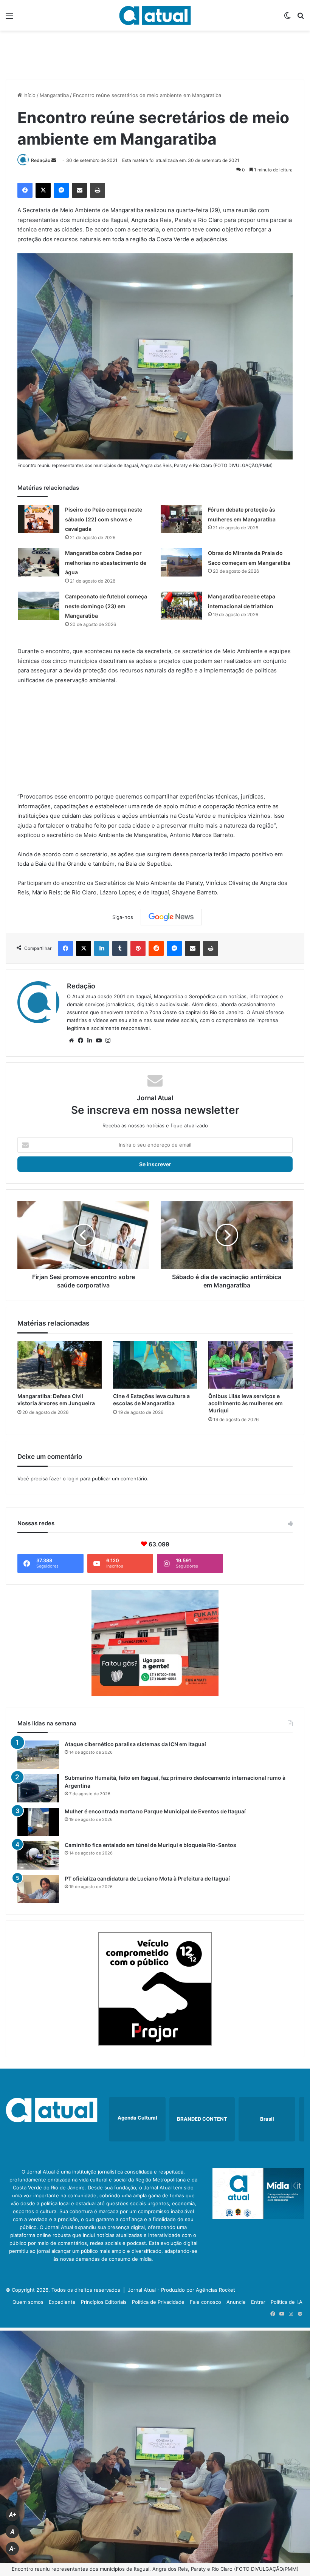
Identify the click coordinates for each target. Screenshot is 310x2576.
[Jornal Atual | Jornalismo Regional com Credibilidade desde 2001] (155, 15)
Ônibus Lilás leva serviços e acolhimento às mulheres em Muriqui (246, 1403)
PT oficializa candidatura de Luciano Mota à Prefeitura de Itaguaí (147, 1878)
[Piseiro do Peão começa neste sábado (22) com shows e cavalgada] (39, 519)
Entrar (258, 2302)
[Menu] (9, 18)
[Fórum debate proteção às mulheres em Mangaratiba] (181, 519)
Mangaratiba (54, 95)
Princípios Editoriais (104, 2302)
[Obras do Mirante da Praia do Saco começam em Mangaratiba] (181, 562)
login (73, 1478)
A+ (12, 2515)
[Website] (71, 1041)
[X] (43, 190)
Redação (41, 160)
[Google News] (171, 917)
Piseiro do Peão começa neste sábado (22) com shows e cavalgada (104, 519)
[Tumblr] (120, 948)
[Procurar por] (301, 18)
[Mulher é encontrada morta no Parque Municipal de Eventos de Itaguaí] (38, 1822)
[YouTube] (99, 1041)
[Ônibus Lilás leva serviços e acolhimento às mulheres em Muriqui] (250, 1365)
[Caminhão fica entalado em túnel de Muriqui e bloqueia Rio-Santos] (38, 1855)
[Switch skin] (287, 18)
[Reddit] (156, 948)
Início (29, 95)
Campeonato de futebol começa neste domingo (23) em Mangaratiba (106, 606)
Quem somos (28, 2302)
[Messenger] (61, 190)
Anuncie (236, 2302)
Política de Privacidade (158, 2302)
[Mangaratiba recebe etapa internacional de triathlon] (181, 606)
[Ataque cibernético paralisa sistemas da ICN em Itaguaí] (38, 1755)
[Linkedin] (102, 948)
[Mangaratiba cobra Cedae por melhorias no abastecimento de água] (39, 562)
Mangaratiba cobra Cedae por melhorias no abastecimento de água (106, 563)
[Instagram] (108, 1041)
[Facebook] (25, 190)
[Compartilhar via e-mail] (79, 190)
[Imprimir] (98, 190)
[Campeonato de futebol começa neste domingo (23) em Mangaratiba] (39, 606)
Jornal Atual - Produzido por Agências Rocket (181, 2290)
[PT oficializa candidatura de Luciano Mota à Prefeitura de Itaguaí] (38, 1889)
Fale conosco (205, 2302)
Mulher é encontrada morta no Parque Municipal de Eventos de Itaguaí (155, 1811)
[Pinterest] (138, 948)
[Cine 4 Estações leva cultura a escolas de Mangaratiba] (155, 1365)
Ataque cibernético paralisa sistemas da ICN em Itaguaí (135, 1744)
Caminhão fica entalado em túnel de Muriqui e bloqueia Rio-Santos (150, 1845)
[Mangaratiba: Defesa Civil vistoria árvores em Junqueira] (60, 1365)
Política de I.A (287, 2302)
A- (12, 2549)
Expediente (62, 2302)
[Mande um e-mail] (54, 160)
